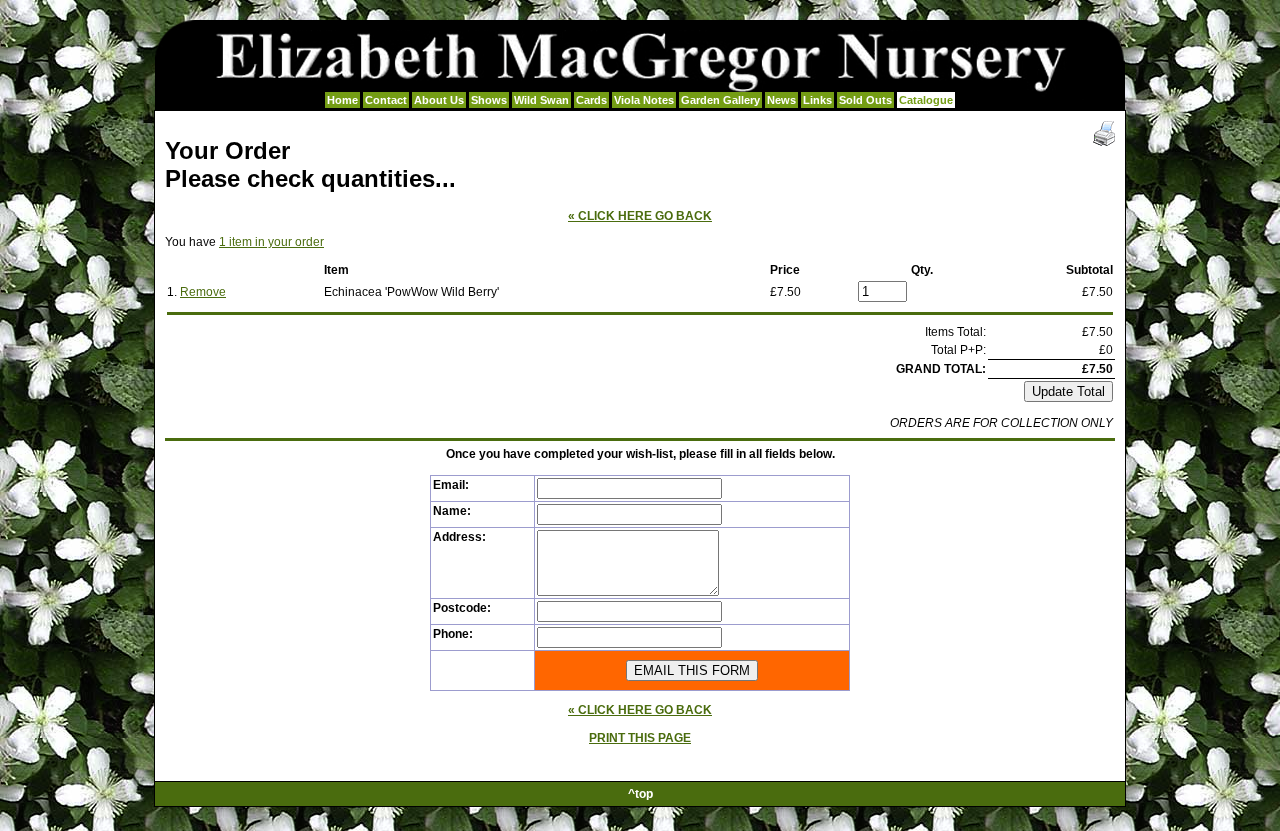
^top (640, 794)
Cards (591, 100)
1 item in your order (271, 242)
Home (342, 100)
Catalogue (926, 100)
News (781, 100)
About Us (439, 100)
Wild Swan (541, 100)
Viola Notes (644, 100)
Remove (203, 292)
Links (817, 100)
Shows (489, 100)
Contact (386, 100)
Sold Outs (865, 100)
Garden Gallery (720, 100)
